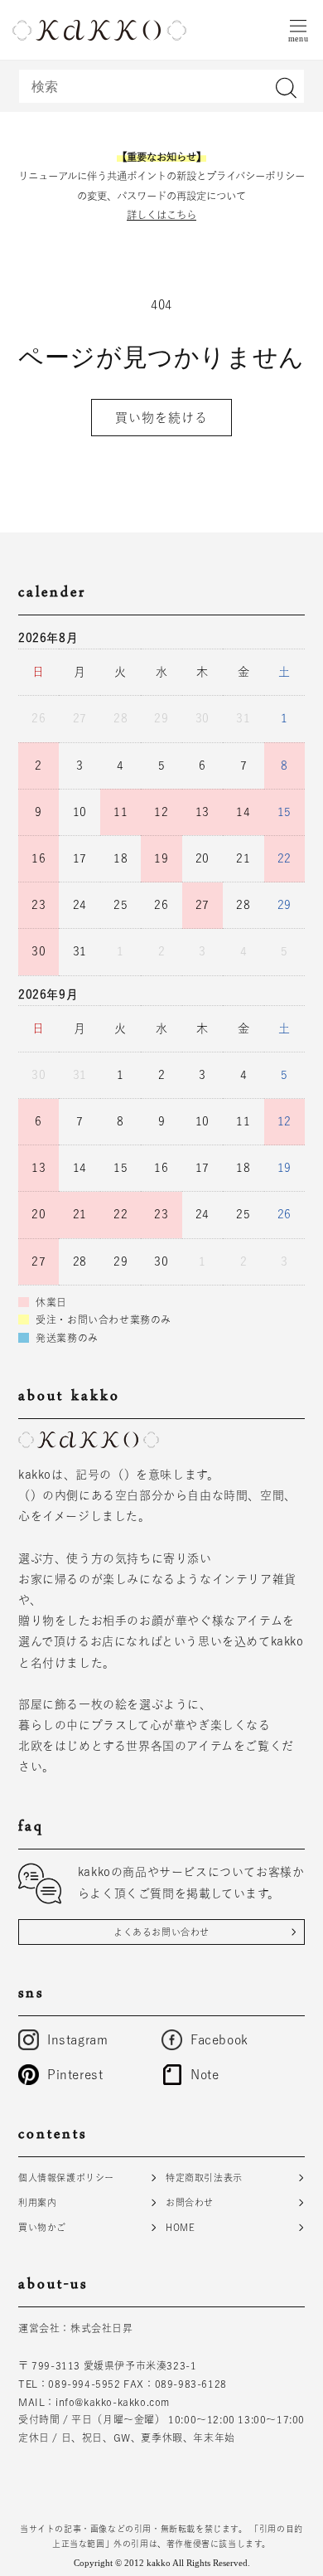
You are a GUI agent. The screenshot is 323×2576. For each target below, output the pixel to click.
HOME (180, 2227)
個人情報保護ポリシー (66, 2177)
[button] (298, 30)
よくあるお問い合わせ (161, 1932)
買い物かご (42, 2227)
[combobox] (161, 86)
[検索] (286, 88)
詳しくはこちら (161, 215)
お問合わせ (190, 2202)
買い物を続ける (161, 418)
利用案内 (37, 2202)
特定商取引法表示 (204, 2177)
